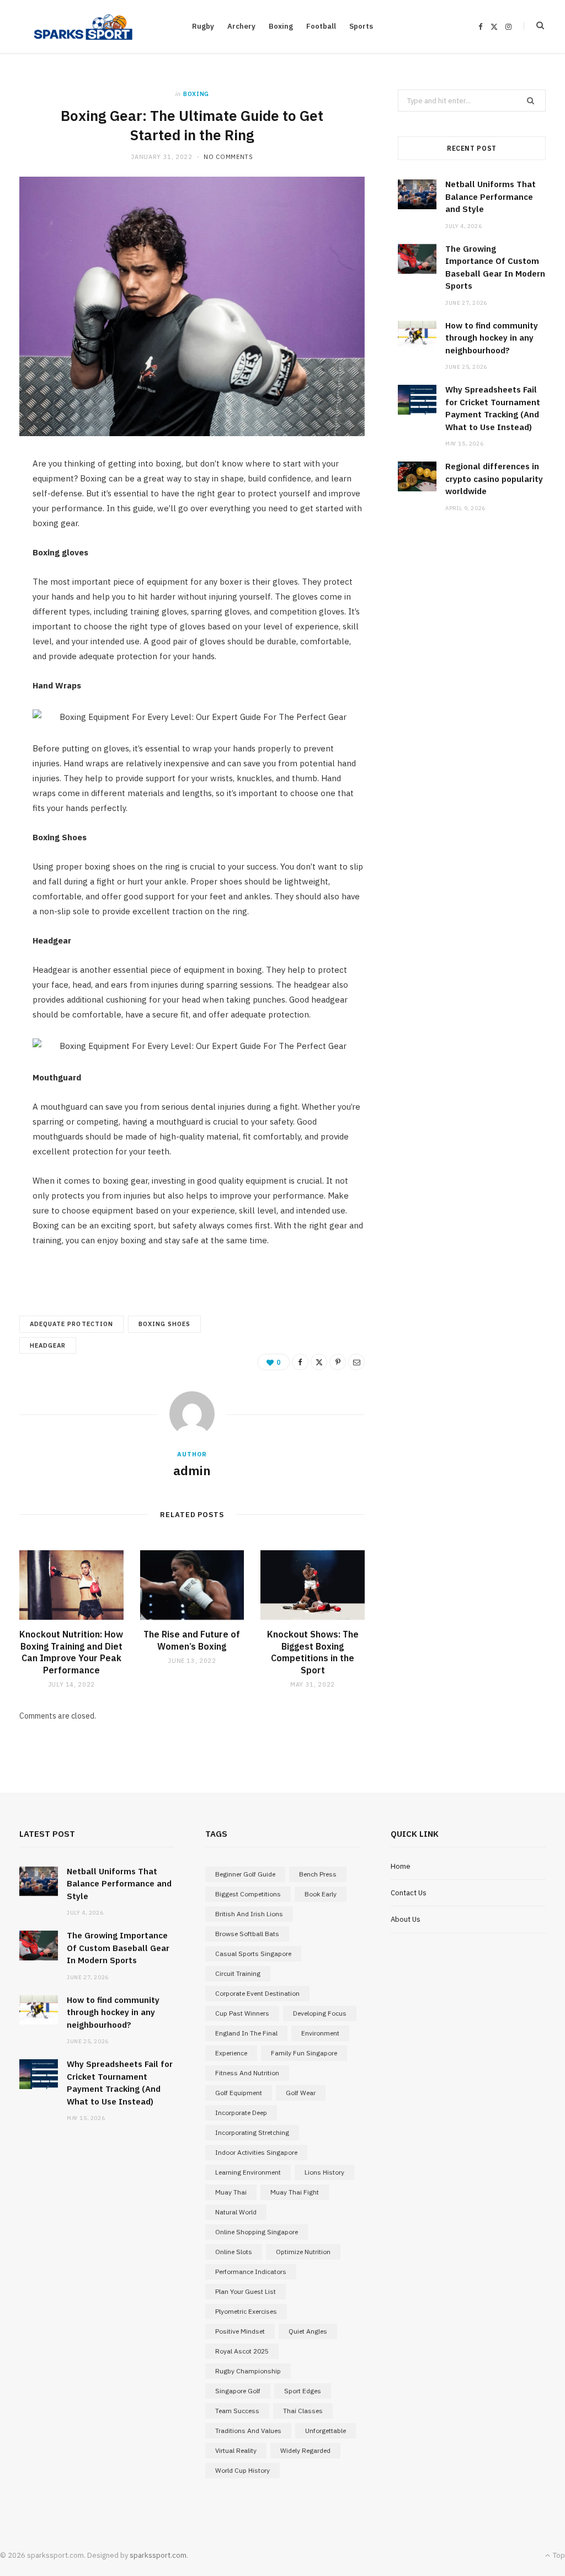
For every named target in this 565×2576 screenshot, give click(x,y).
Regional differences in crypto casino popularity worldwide (494, 479)
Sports (361, 26)
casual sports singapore (253, 1954)
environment (320, 2033)
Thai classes (303, 2411)
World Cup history (242, 2470)
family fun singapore (304, 2053)
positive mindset (240, 2331)
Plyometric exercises (246, 2311)
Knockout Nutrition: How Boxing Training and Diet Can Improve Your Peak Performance (71, 1652)
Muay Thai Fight (295, 2192)
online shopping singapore (257, 2232)
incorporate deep (241, 2113)
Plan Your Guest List (246, 2291)
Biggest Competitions (248, 1894)
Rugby (203, 26)
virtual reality (236, 2450)
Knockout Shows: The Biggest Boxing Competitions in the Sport (313, 1652)
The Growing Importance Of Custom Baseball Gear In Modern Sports (118, 1948)
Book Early (321, 1894)
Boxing (281, 26)
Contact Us (409, 1893)
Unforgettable (326, 2431)
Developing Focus (320, 2013)
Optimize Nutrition (303, 2252)
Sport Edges (303, 2391)
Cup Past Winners (242, 2013)
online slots (234, 2252)
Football (321, 26)
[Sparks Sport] (83, 26)
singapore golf (238, 2391)
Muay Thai (231, 2192)
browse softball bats (247, 1934)
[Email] (356, 1362)
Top (558, 2555)
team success (237, 2411)
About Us (406, 1919)
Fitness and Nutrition (247, 2073)
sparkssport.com (158, 2555)
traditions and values (248, 2431)
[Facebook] (300, 1362)
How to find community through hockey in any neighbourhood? (492, 338)
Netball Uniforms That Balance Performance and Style (491, 197)
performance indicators (251, 2272)
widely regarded (305, 2450)
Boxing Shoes (165, 1324)
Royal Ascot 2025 (242, 2351)
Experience (231, 2053)
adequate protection (71, 1324)
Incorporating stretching (252, 2132)
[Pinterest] (338, 1362)
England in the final (246, 2033)
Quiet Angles (308, 2331)
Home (401, 1866)
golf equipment (239, 2093)
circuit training (238, 1973)
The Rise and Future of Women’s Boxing (192, 1640)
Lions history (324, 2172)
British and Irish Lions (249, 1914)
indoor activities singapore (256, 2152)
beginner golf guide (245, 1874)
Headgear (48, 1345)
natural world (236, 2212)
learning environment (248, 2172)
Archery (241, 26)
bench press (318, 1874)
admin (192, 1470)
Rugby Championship (248, 2371)
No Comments (228, 157)
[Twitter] (319, 1362)
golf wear (301, 2093)
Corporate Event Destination (257, 1993)
